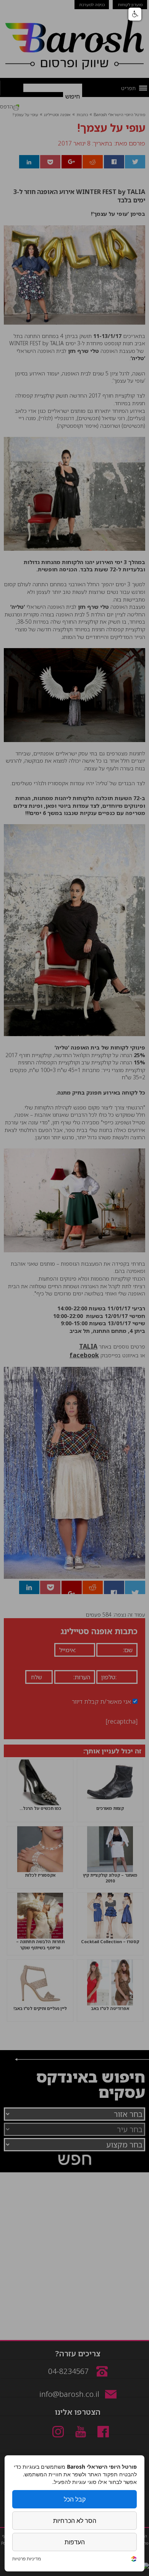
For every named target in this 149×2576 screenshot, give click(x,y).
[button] (135, 14)
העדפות (75, 2542)
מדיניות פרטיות (27, 2559)
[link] (134, 2560)
